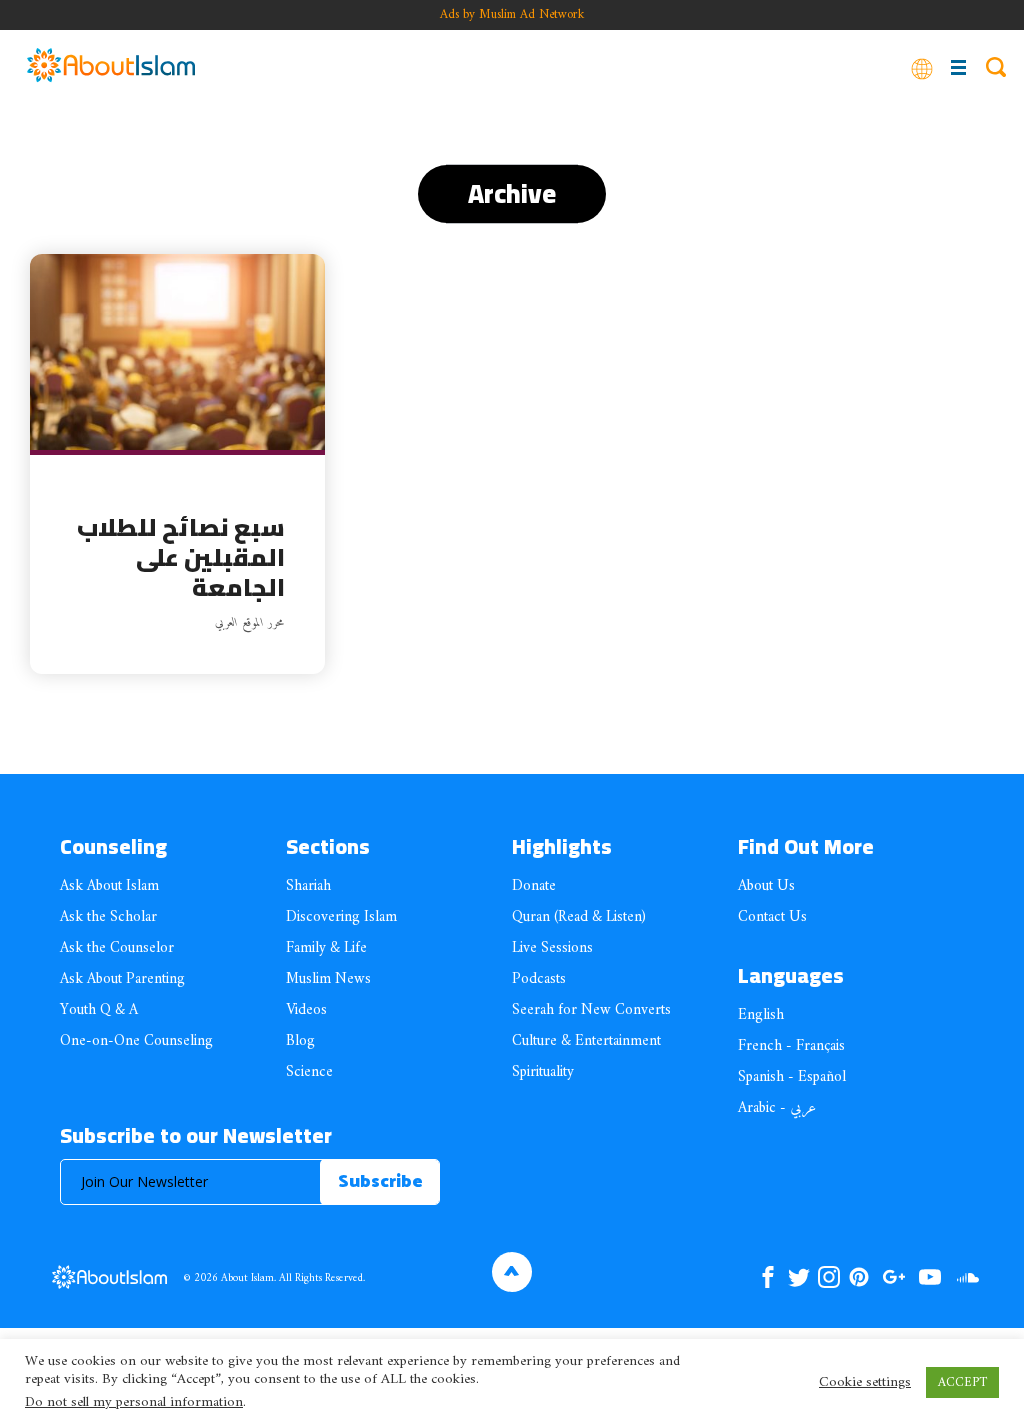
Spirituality (543, 1072)
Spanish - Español (792, 1077)
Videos (306, 1010)
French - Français (791, 1046)
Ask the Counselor (117, 948)
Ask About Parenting (122, 979)
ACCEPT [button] (962, 1382)
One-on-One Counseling (136, 1041)
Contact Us (772, 917)
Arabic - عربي (777, 1108)
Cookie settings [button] (865, 1383)
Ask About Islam (109, 886)
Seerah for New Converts (591, 1010)
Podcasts (539, 979)
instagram (829, 1277)
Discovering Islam (341, 917)
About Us (766, 886)
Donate (534, 886)
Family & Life (326, 948)
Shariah (308, 886)
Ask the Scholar (108, 917)
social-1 (967, 1277)
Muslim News (328, 979)
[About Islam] (111, 67)
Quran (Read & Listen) (579, 917)
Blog (300, 1041)
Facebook (768, 1277)
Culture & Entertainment (586, 1041)
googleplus (893, 1277)
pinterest (859, 1277)
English (761, 1015)
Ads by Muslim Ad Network (512, 14)
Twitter (798, 1277)
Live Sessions (552, 948)
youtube (930, 1277)
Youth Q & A (99, 1010)
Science (309, 1072)
